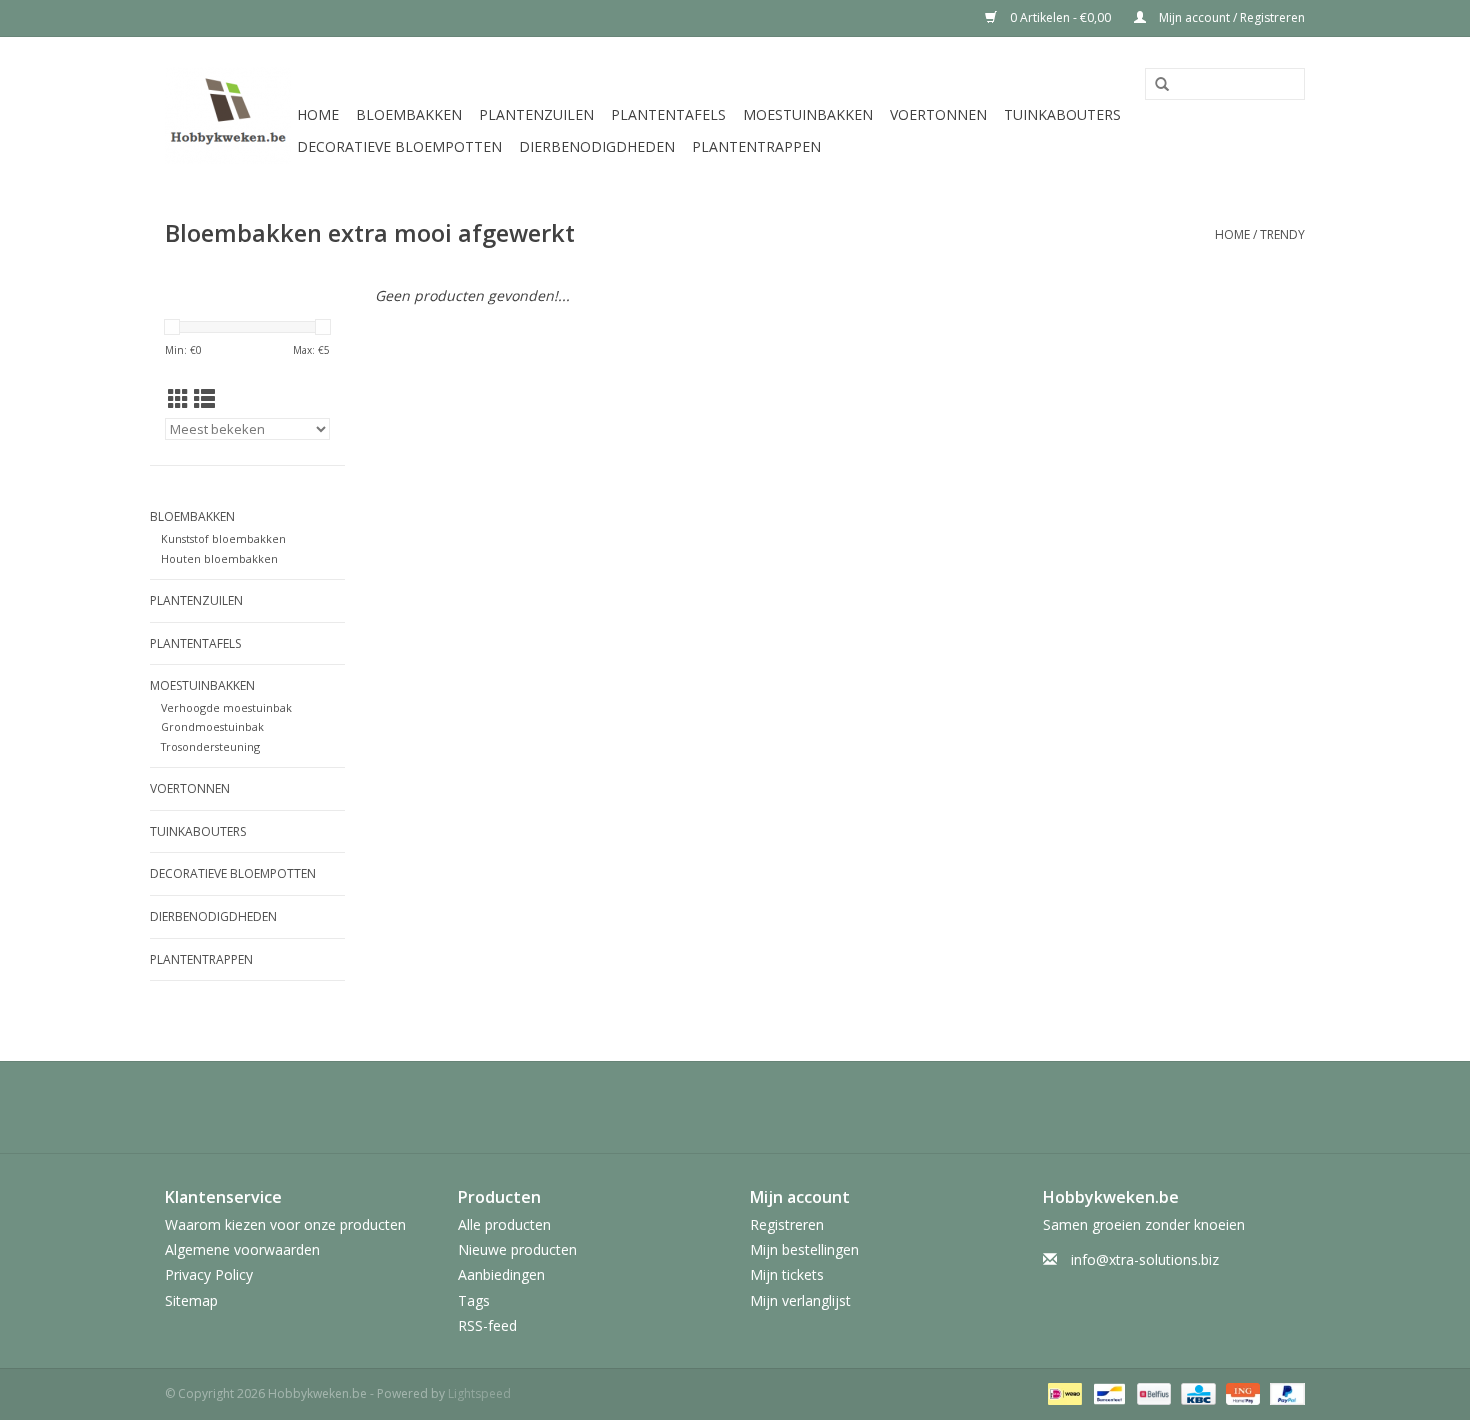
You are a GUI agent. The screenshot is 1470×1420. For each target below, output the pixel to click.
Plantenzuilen (536, 114)
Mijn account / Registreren (1230, 17)
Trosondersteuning (210, 746)
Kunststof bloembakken (223, 538)
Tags (474, 1300)
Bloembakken (409, 114)
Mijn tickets (787, 1274)
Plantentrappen (756, 146)
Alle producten (504, 1224)
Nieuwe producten (517, 1249)
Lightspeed (479, 1393)
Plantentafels (668, 114)
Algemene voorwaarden (242, 1249)
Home (318, 114)
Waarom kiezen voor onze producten (285, 1224)
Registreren (787, 1224)
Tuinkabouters (1062, 114)
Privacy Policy (209, 1274)
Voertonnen (938, 114)
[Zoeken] (1162, 85)
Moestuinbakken (808, 114)
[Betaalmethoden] (1063, 1392)
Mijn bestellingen (804, 1249)
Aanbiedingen (501, 1274)
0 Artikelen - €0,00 (1060, 17)
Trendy (1282, 234)
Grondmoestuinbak (212, 726)
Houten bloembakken (219, 558)
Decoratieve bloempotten (399, 146)
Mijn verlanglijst (800, 1300)
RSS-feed (487, 1325)
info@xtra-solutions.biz (1145, 1259)
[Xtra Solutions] (228, 115)
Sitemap (191, 1300)
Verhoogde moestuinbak (226, 707)
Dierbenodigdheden (597, 146)
